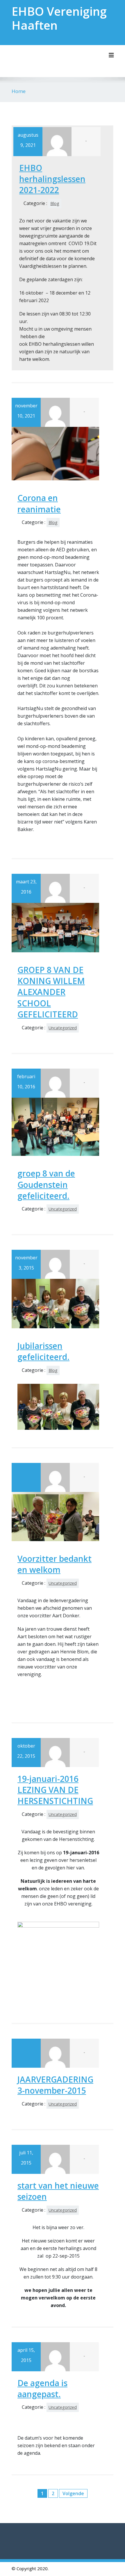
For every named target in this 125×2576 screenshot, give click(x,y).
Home (19, 91)
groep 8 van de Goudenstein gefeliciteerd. (46, 1184)
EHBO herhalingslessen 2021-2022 (52, 179)
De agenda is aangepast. (42, 2388)
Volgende (73, 2493)
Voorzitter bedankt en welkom (55, 1564)
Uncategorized (63, 1028)
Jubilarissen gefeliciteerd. (43, 1351)
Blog (55, 203)
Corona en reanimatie (39, 503)
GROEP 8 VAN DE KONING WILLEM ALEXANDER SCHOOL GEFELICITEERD (51, 992)
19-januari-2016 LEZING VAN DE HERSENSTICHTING (55, 1790)
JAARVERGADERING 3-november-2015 (55, 2085)
